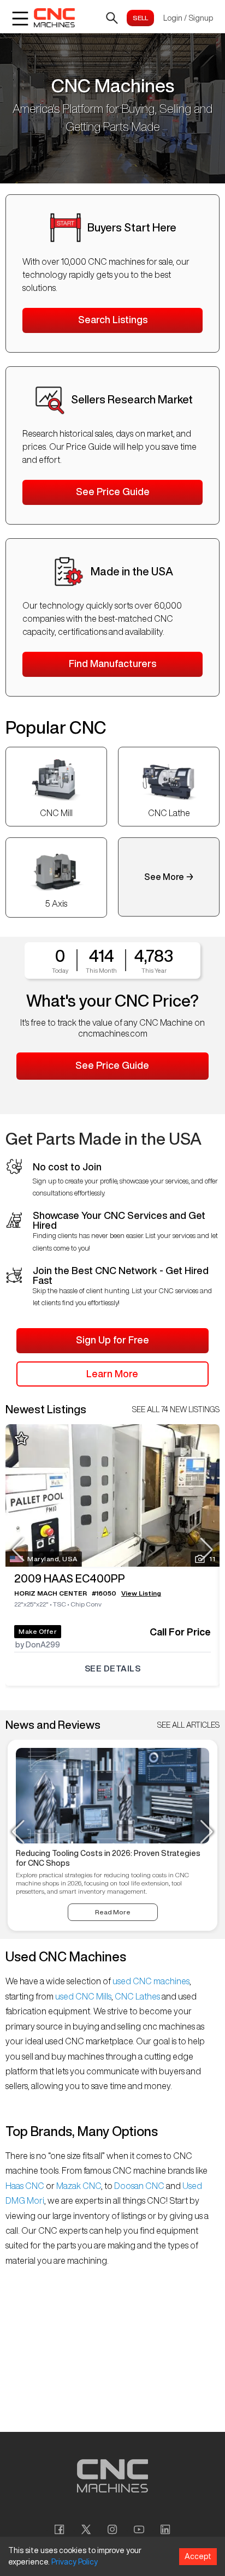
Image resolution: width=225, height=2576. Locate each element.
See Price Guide (113, 491)
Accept (198, 2556)
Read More (113, 1912)
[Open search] (112, 18)
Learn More (112, 1373)
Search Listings (113, 319)
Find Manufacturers (112, 663)
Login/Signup (188, 18)
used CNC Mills (82, 1996)
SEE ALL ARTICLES (188, 1725)
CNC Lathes (137, 1996)
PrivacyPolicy (75, 2562)
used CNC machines (150, 1981)
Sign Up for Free (112, 1340)
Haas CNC (26, 2186)
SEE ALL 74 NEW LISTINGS (176, 1409)
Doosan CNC (139, 2186)
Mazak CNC (78, 2186)
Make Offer (38, 1631)
